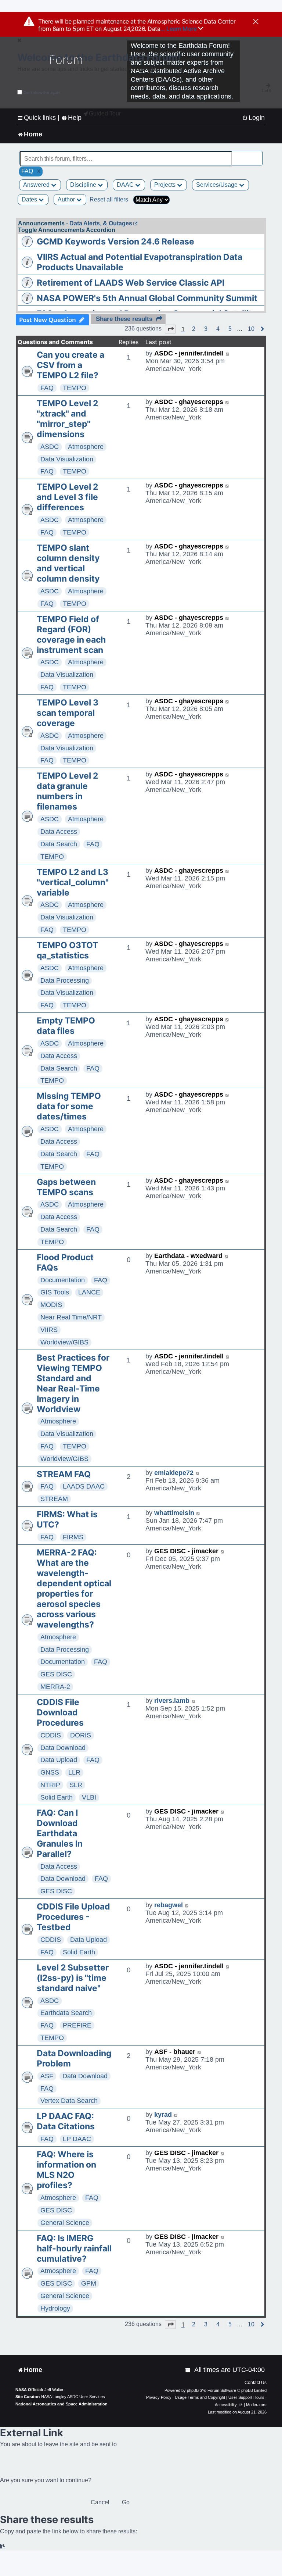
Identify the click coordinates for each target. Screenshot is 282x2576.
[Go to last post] (228, 353)
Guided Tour (105, 113)
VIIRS (49, 1330)
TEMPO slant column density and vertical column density (68, 563)
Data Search (59, 844)
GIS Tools (55, 1292)
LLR (74, 1772)
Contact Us (256, 2383)
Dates (30, 199)
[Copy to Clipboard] (3, 2547)
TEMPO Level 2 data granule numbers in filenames (67, 791)
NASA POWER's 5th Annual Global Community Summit (147, 298)
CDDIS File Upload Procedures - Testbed (73, 1917)
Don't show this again (42, 92)
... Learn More (179, 29)
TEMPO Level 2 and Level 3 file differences (67, 497)
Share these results (124, 319)
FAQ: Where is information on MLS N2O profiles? (66, 2170)
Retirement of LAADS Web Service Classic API (131, 283)
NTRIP (50, 1785)
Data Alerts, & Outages (101, 223)
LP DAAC (77, 2139)
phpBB (193, 2390)
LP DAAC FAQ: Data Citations (66, 2121)
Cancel (100, 2502)
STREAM (54, 1499)
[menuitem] (253, 118)
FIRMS (73, 1537)
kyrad (163, 2115)
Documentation (63, 1280)
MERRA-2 (55, 1687)
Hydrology (55, 2308)
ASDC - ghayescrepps (189, 402)
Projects (166, 185)
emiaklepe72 (174, 1473)
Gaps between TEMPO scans (66, 1187)
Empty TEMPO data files (66, 1026)
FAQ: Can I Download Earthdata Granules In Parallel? (60, 1833)
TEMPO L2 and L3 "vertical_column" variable (73, 882)
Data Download (63, 1748)
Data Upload (59, 1760)
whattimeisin (174, 1513)
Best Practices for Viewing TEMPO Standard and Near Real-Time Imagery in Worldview (73, 1383)
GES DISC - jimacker (186, 1551)
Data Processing (65, 980)
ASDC (50, 447)
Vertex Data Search (69, 2101)
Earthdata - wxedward (188, 1256)
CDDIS (51, 1735)
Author (67, 199)
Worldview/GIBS (64, 1342)
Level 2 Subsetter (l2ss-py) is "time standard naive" (73, 1978)
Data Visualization (67, 459)
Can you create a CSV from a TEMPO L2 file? (70, 365)
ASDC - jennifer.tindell (189, 353)
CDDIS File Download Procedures (60, 1712)
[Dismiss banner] (256, 22)
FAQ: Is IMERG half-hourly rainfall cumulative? (74, 2248)
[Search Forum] (257, 155)
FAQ (47, 388)
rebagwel (169, 1905)
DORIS (81, 1735)
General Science (65, 2223)
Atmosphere (86, 447)
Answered (37, 185)
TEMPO (75, 388)
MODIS (51, 1305)
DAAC (126, 185)
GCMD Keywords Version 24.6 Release (115, 242)
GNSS (50, 1772)
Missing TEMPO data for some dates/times (69, 1106)
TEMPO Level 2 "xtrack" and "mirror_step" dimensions (67, 419)
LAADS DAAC (84, 1486)
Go (126, 2502)
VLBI (89, 1797)
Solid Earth (57, 1797)
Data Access (59, 832)
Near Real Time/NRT (71, 1317)
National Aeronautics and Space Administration (62, 2404)
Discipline (84, 185)
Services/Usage (218, 185)
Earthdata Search (66, 2013)
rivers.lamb (172, 1701)
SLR (76, 1785)
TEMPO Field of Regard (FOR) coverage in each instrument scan (71, 635)
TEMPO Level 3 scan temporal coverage (68, 713)
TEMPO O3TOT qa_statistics (67, 950)
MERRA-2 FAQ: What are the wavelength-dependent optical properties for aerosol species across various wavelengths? (74, 1589)
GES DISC (56, 1674)
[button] (170, 329)
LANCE (89, 1292)
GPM (89, 2283)
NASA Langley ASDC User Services (73, 2397)
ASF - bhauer (175, 2052)
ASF (47, 2076)
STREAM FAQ (64, 1474)
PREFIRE (77, 2025)
